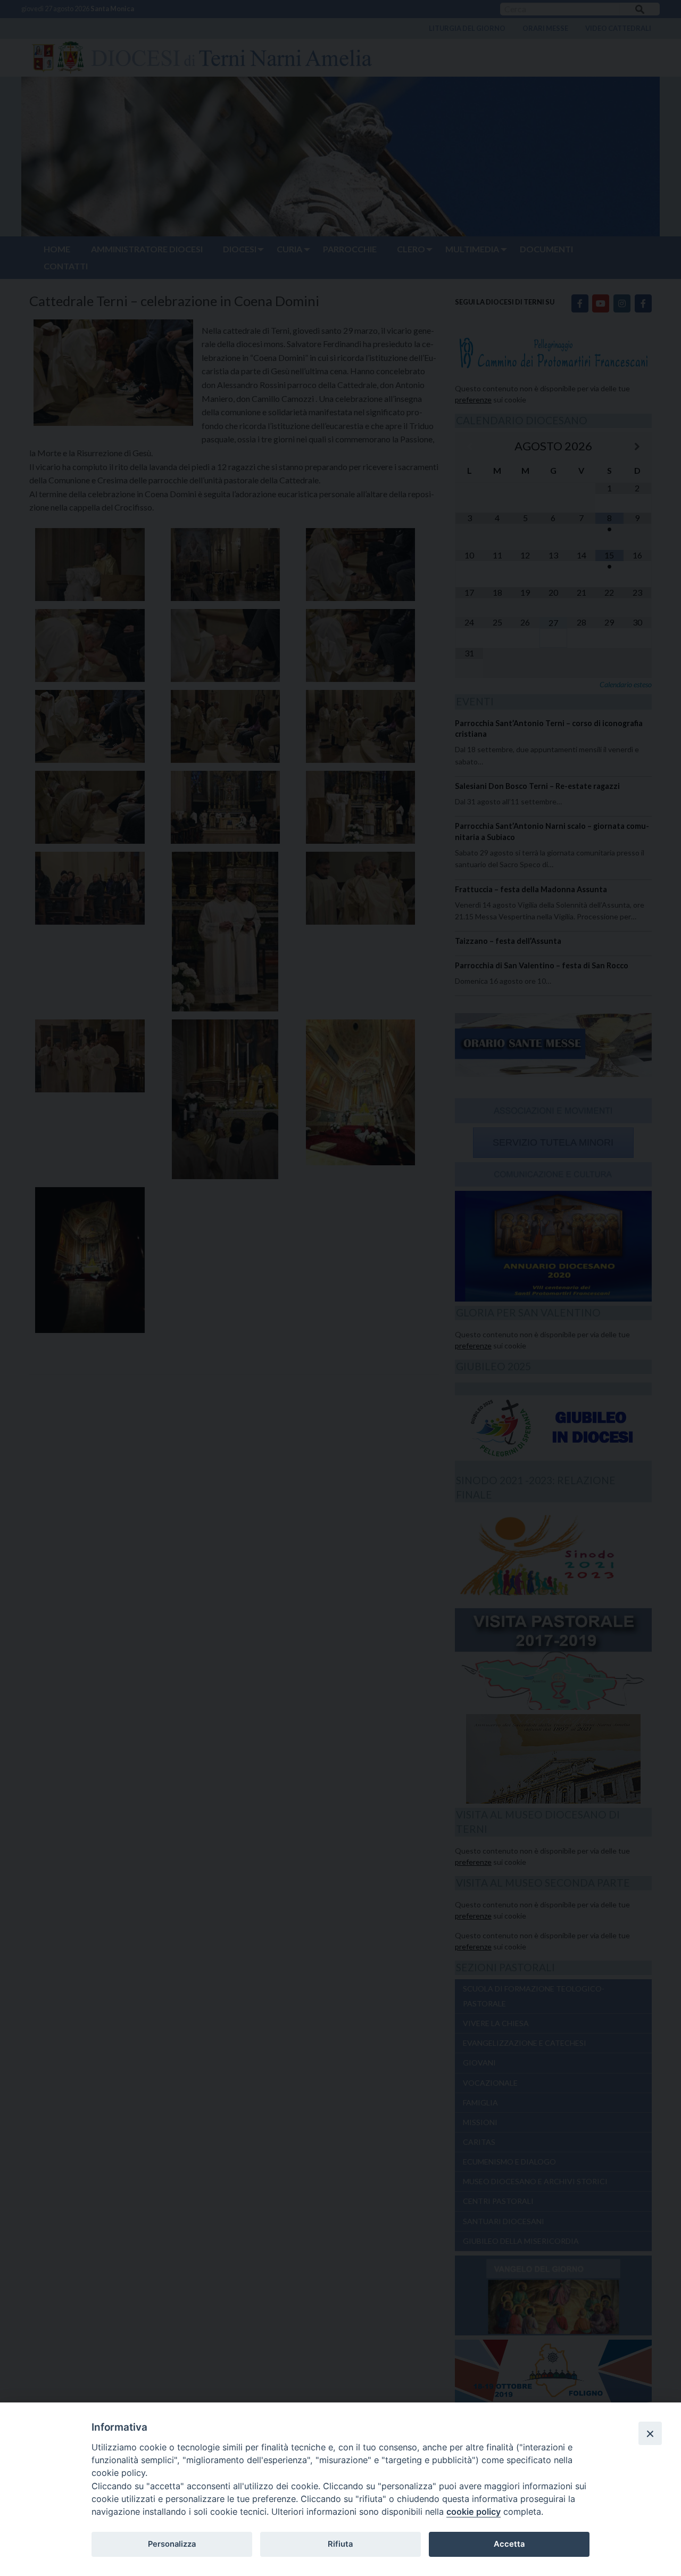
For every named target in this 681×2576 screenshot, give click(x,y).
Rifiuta (340, 2544)
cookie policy (474, 2512)
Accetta (509, 2544)
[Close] (650, 2433)
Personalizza (172, 2544)
